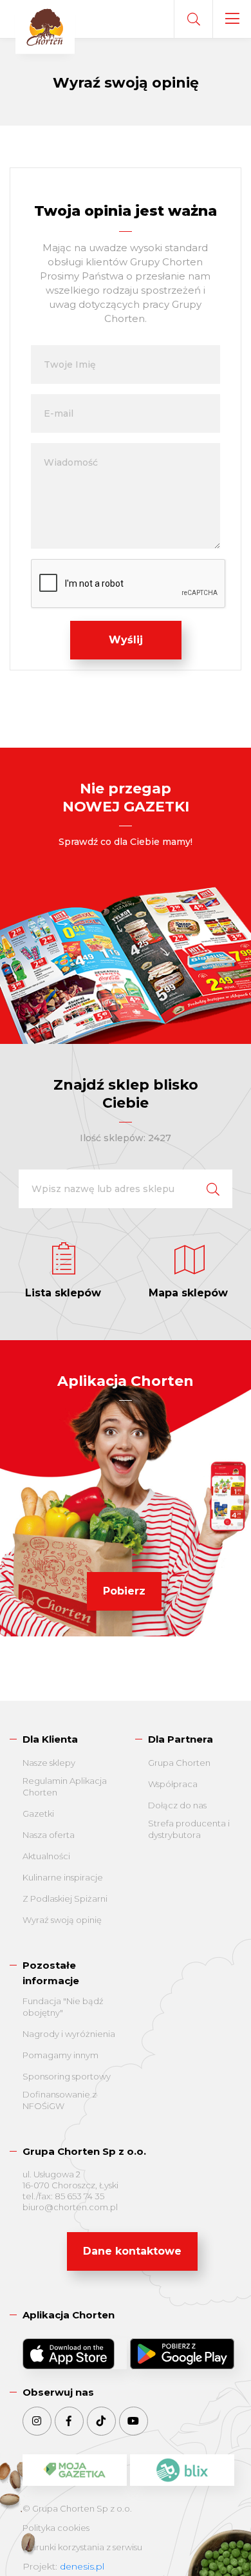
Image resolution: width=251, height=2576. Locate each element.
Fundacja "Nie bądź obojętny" (63, 2007)
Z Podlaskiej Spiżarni (65, 1899)
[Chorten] (45, 28)
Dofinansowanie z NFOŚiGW (60, 2100)
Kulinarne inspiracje (63, 1877)
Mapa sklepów (188, 1293)
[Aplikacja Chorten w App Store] (75, 2354)
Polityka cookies (56, 2528)
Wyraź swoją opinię (62, 1920)
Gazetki (38, 1814)
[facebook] (69, 2421)
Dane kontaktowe (132, 2251)
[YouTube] (134, 2421)
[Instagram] (37, 2421)
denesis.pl (82, 2566)
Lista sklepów (63, 1293)
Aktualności (46, 1856)
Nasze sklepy (49, 1763)
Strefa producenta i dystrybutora (189, 1829)
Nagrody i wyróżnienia (69, 2034)
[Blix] (182, 2470)
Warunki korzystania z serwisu (82, 2547)
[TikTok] (101, 2421)
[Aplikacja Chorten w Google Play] (182, 2354)
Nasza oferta (49, 1835)
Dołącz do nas (177, 1805)
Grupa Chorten (179, 1763)
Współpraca (173, 1784)
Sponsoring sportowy (67, 2076)
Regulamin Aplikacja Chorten (65, 1786)
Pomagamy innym (60, 2055)
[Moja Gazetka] (75, 2470)
